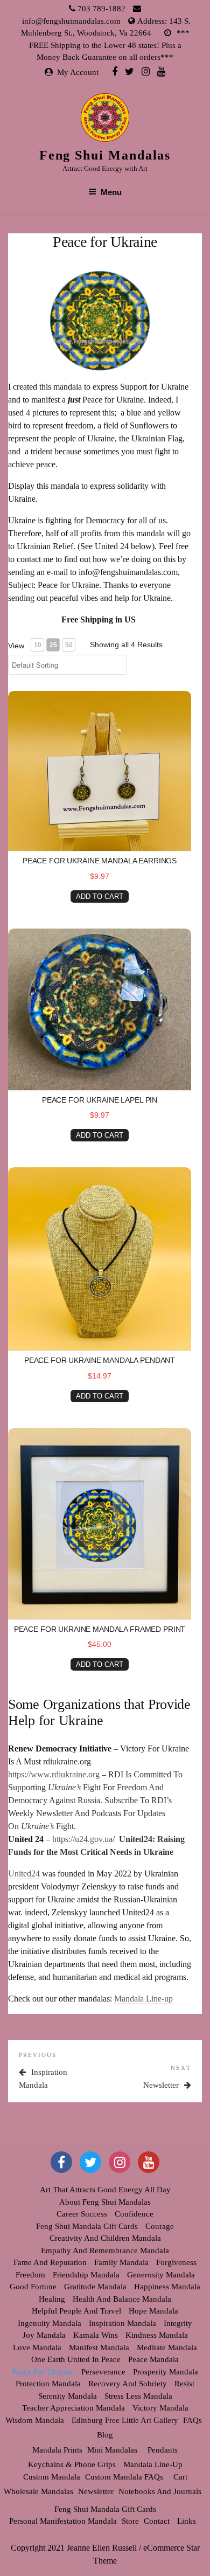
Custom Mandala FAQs (124, 2477)
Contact (157, 2521)
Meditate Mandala (167, 2348)
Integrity (178, 2323)
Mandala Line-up (143, 1999)
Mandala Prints (57, 2450)
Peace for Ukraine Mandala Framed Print (100, 1629)
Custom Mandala (52, 2477)
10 (38, 645)
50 (69, 645)
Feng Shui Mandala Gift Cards (87, 2226)
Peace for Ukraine (43, 2372)
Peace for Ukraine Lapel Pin (100, 1100)
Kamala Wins (96, 2335)
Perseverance (103, 2372)
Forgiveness (176, 2262)
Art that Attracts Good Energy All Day (105, 2190)
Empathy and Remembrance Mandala (105, 2250)
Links (187, 2521)
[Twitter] (129, 71)
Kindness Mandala (157, 2335)
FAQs (192, 2420)
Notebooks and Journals (160, 2491)
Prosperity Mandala (166, 2372)
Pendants (163, 2450)
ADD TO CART (100, 896)
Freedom (30, 2275)
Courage (160, 2226)
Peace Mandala (153, 2359)
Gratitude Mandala (95, 2287)
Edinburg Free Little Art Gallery (125, 2420)
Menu (111, 192)
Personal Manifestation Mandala (63, 2521)
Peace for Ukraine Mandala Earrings (100, 861)
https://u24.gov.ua (81, 1839)
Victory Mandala (160, 2408)
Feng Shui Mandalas (105, 155)
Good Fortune (33, 2287)
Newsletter (96, 2491)
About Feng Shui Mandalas (105, 2202)
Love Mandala (37, 2348)
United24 (24, 1874)
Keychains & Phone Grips (72, 2464)
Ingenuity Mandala (50, 2323)
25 (53, 645)
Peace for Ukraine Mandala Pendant (100, 1360)
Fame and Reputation (50, 2262)
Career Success (82, 2214)
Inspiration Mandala (122, 2323)
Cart (180, 2477)
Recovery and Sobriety (128, 2384)
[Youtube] (161, 71)
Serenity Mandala (68, 2396)
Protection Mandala (48, 2384)
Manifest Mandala (99, 2348)
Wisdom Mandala (35, 2420)
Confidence (134, 2214)
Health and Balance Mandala (122, 2299)
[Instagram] (146, 71)
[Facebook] (115, 71)
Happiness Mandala (167, 2287)
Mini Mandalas (112, 2450)
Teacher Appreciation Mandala (73, 2408)
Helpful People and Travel (76, 2311)
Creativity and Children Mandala (105, 2238)
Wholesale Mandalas (38, 2491)
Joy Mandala (44, 2335)
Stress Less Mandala (138, 2396)
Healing (52, 2299)
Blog (105, 2435)
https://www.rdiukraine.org (54, 1774)
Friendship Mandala (86, 2275)
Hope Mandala (153, 2311)
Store (130, 2521)
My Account (78, 72)
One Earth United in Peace (76, 2359)
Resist (184, 2384)
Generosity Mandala (161, 2275)
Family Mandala (121, 2262)
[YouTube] (149, 2162)
